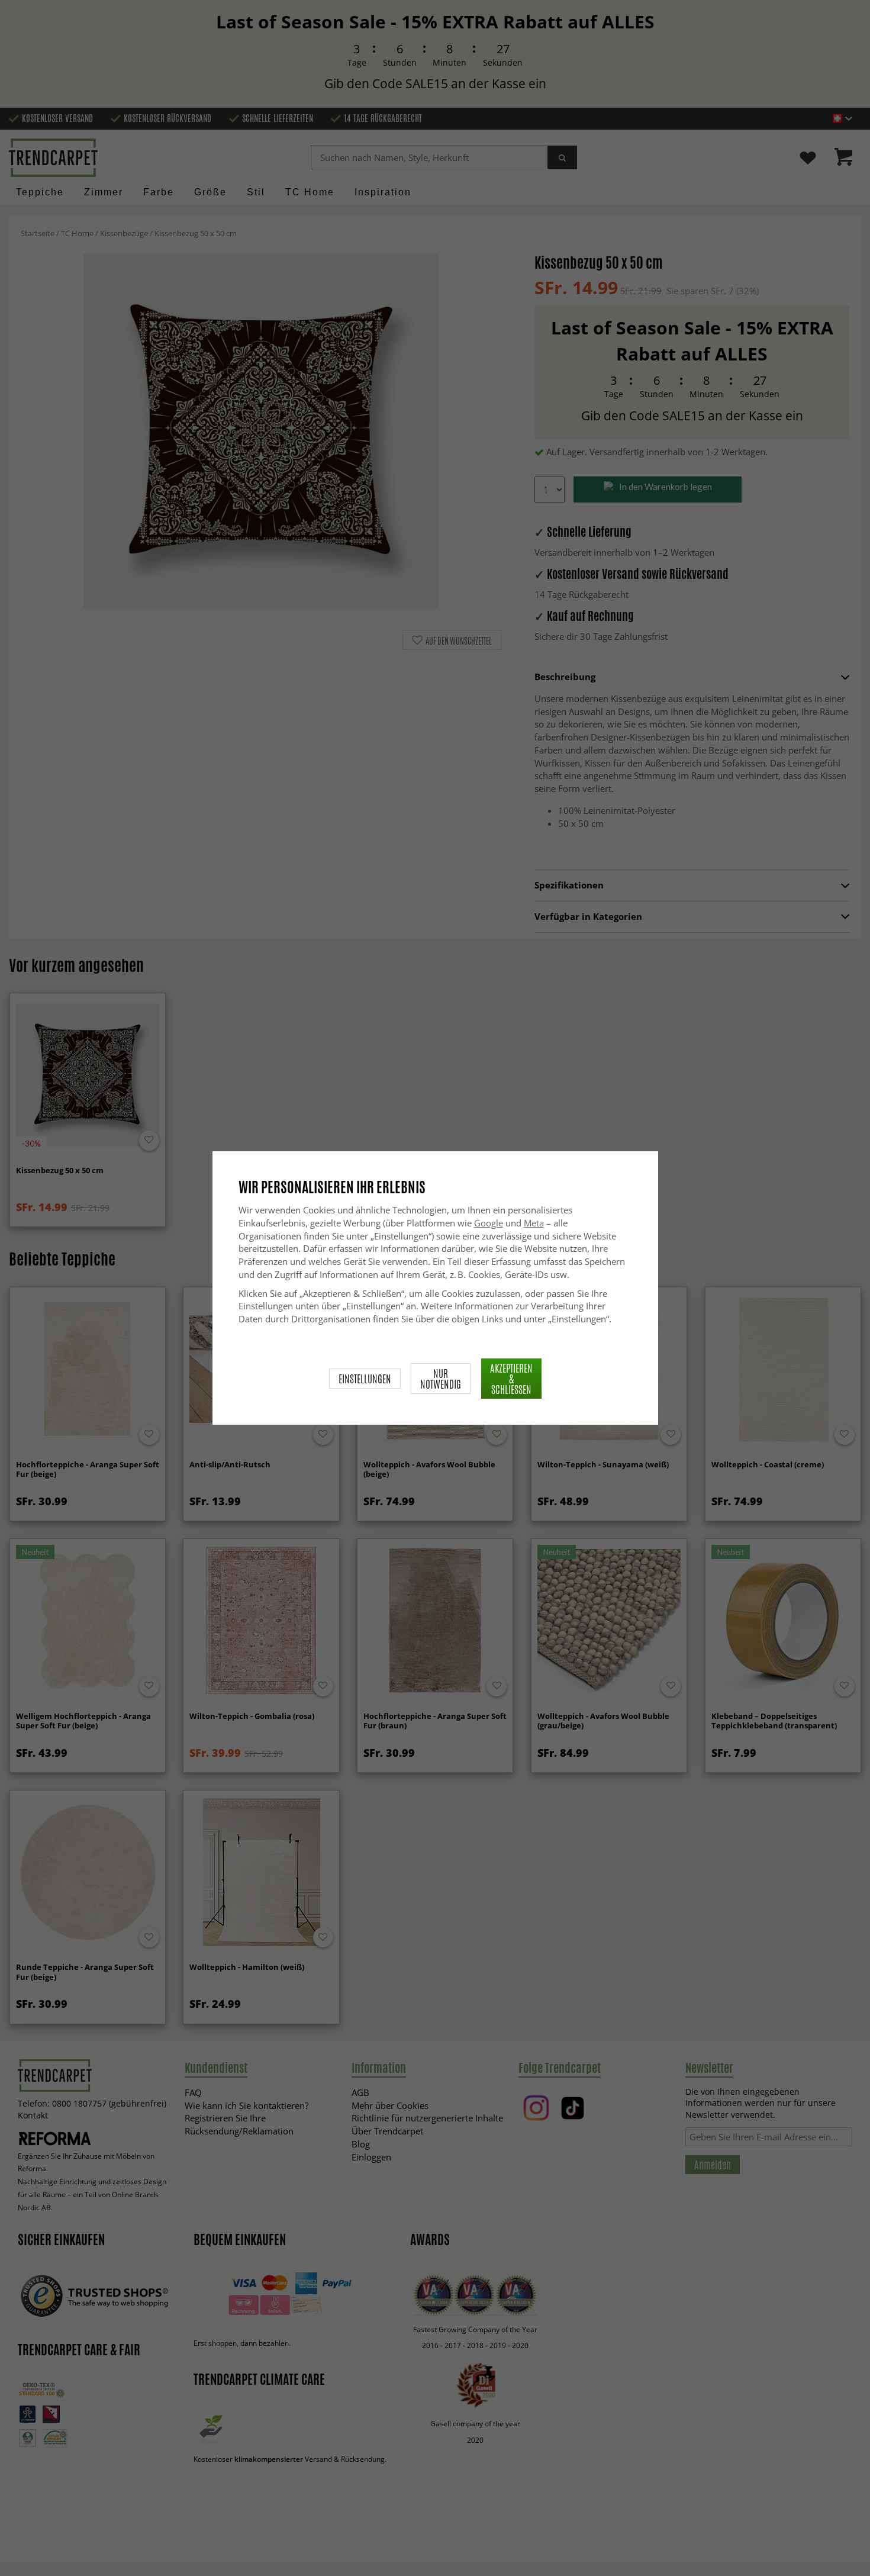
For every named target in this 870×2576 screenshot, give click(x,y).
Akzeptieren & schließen (511, 1379)
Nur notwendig (441, 1379)
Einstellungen (365, 1379)
